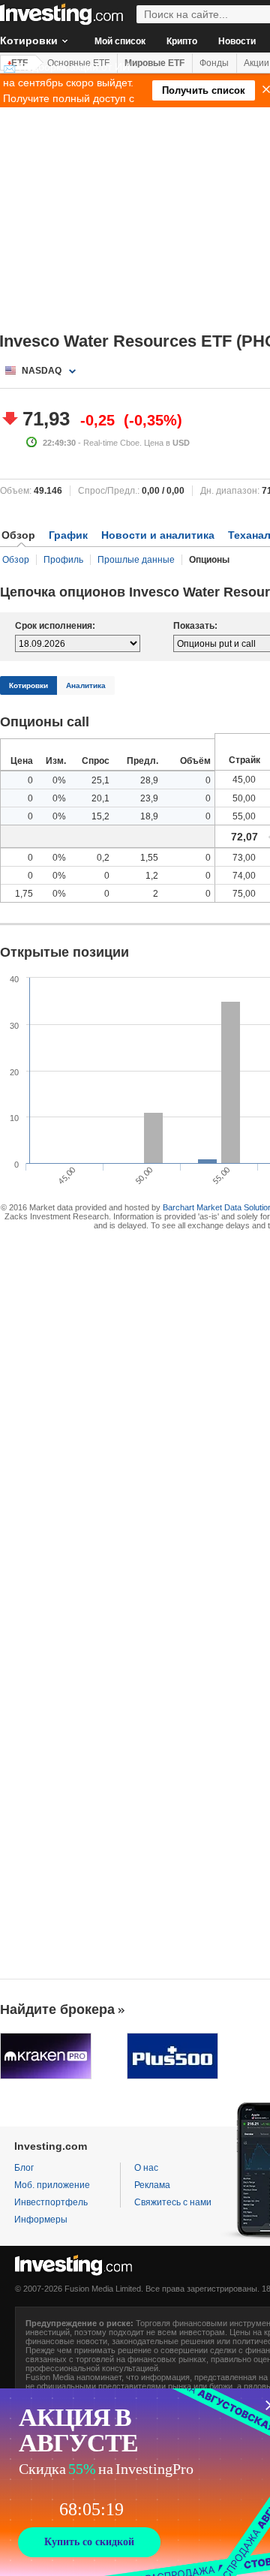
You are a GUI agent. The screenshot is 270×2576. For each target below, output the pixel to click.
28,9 (149, 780)
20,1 (100, 798)
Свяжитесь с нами (173, 2202)
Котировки (28, 685)
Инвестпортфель (51, 2202)
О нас (146, 2168)
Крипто (182, 41)
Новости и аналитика (158, 535)
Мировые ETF (154, 63)
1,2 (152, 876)
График (68, 535)
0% (59, 780)
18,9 (149, 816)
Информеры (41, 2220)
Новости (237, 41)
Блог (24, 2168)
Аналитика (86, 685)
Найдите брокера (57, 2009)
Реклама (152, 2185)
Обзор (16, 560)
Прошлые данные (136, 560)
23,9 (149, 798)
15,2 (100, 816)
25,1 (100, 780)
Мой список (120, 41)
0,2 (103, 858)
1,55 (149, 858)
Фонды (214, 63)
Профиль (63, 560)
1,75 (24, 894)
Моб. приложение (52, 2185)
